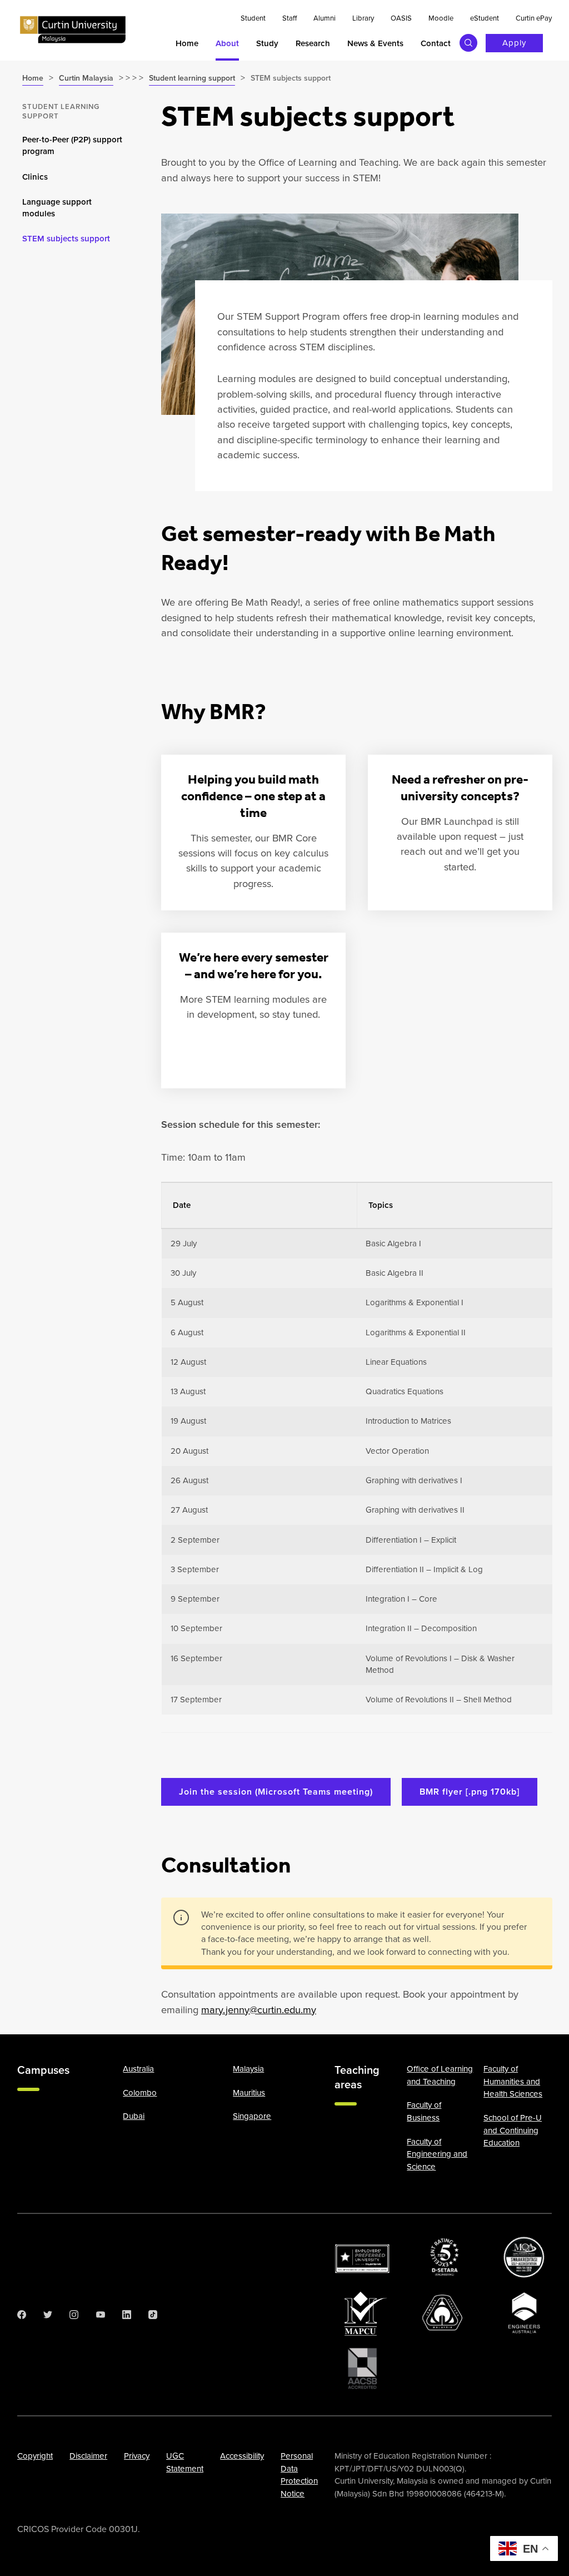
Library (363, 18)
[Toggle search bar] (468, 43)
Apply (514, 43)
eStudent (485, 18)
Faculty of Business (424, 2111)
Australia (138, 2069)
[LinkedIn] (127, 2315)
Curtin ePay (534, 18)
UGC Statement (185, 2462)
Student (253, 18)
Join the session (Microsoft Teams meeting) (276, 1792)
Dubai (134, 2116)
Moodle (441, 18)
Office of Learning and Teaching (440, 2075)
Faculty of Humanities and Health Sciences (513, 2081)
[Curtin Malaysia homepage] (73, 30)
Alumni (325, 18)
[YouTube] (101, 2315)
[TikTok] (153, 2315)
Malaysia (248, 2069)
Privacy (137, 2456)
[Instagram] (74, 2315)
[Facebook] (22, 2315)
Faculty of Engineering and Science (437, 2154)
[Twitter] (48, 2315)
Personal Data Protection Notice (299, 2475)
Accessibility (242, 2456)
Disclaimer (88, 2456)
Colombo (140, 2093)
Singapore (252, 2116)
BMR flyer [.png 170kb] (470, 1792)
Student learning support (61, 111)
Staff (290, 18)
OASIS (401, 18)
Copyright (35, 2456)
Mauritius (249, 2093)
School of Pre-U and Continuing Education (513, 2130)
